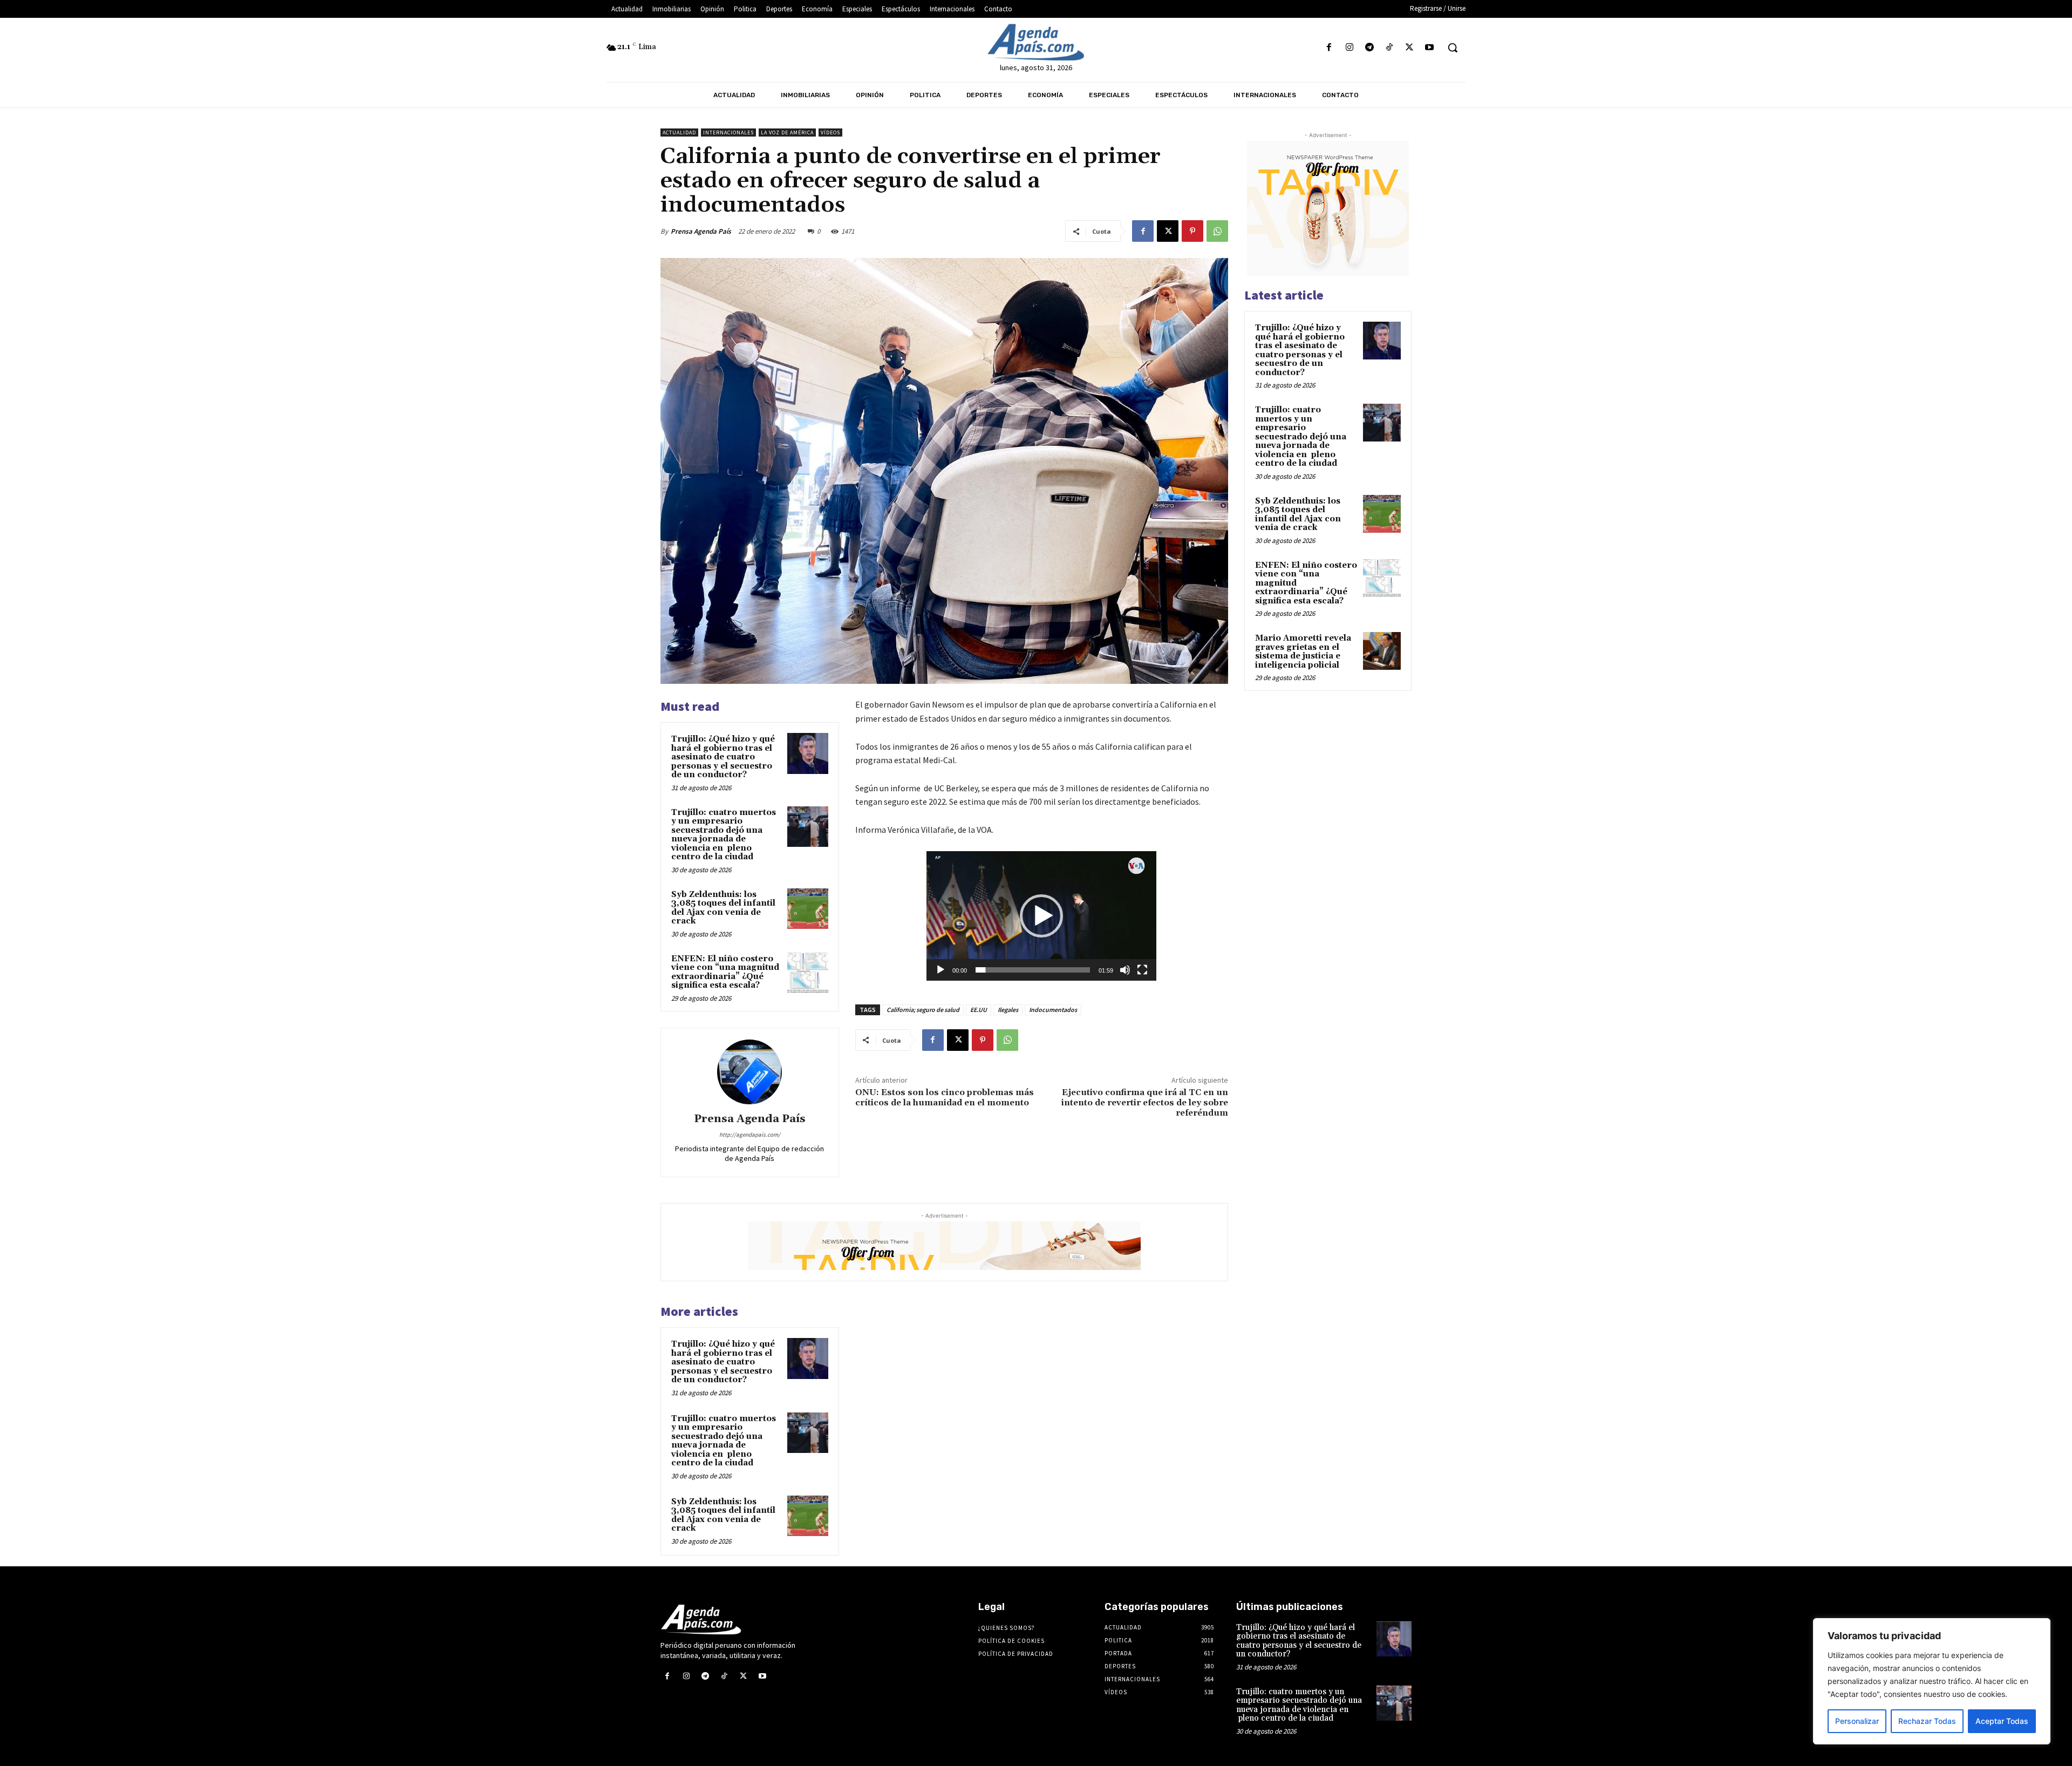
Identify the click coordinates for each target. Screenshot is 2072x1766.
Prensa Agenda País (701, 231)
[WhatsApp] (1217, 231)
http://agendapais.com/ (750, 1135)
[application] (1041, 916)
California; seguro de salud (923, 1010)
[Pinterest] (1192, 231)
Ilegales (1008, 1010)
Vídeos (830, 133)
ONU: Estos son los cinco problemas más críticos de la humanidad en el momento (945, 1098)
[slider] (1033, 970)
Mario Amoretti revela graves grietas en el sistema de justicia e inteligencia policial (1303, 652)
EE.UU (979, 1010)
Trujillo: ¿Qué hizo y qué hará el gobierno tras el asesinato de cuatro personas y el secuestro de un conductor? (723, 757)
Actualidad (679, 133)
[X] (1410, 48)
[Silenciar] (1125, 970)
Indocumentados (1053, 1010)
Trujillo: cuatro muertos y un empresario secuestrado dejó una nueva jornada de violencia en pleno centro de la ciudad (724, 835)
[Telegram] (1369, 48)
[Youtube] (1430, 48)
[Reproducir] (940, 970)
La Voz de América (787, 133)
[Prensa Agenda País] (749, 1072)
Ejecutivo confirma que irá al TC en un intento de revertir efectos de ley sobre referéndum (1145, 1103)
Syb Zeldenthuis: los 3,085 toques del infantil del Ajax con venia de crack (723, 908)
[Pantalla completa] (1142, 970)
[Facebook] (1329, 48)
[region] (1932, 1681)
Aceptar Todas (2002, 1721)
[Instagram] (1349, 48)
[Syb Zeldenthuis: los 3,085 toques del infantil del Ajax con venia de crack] (808, 909)
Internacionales (728, 133)
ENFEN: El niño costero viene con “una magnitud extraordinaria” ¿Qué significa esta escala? (725, 972)
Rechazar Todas (1927, 1721)
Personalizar (1857, 1721)
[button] (1453, 47)
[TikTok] (1389, 48)
